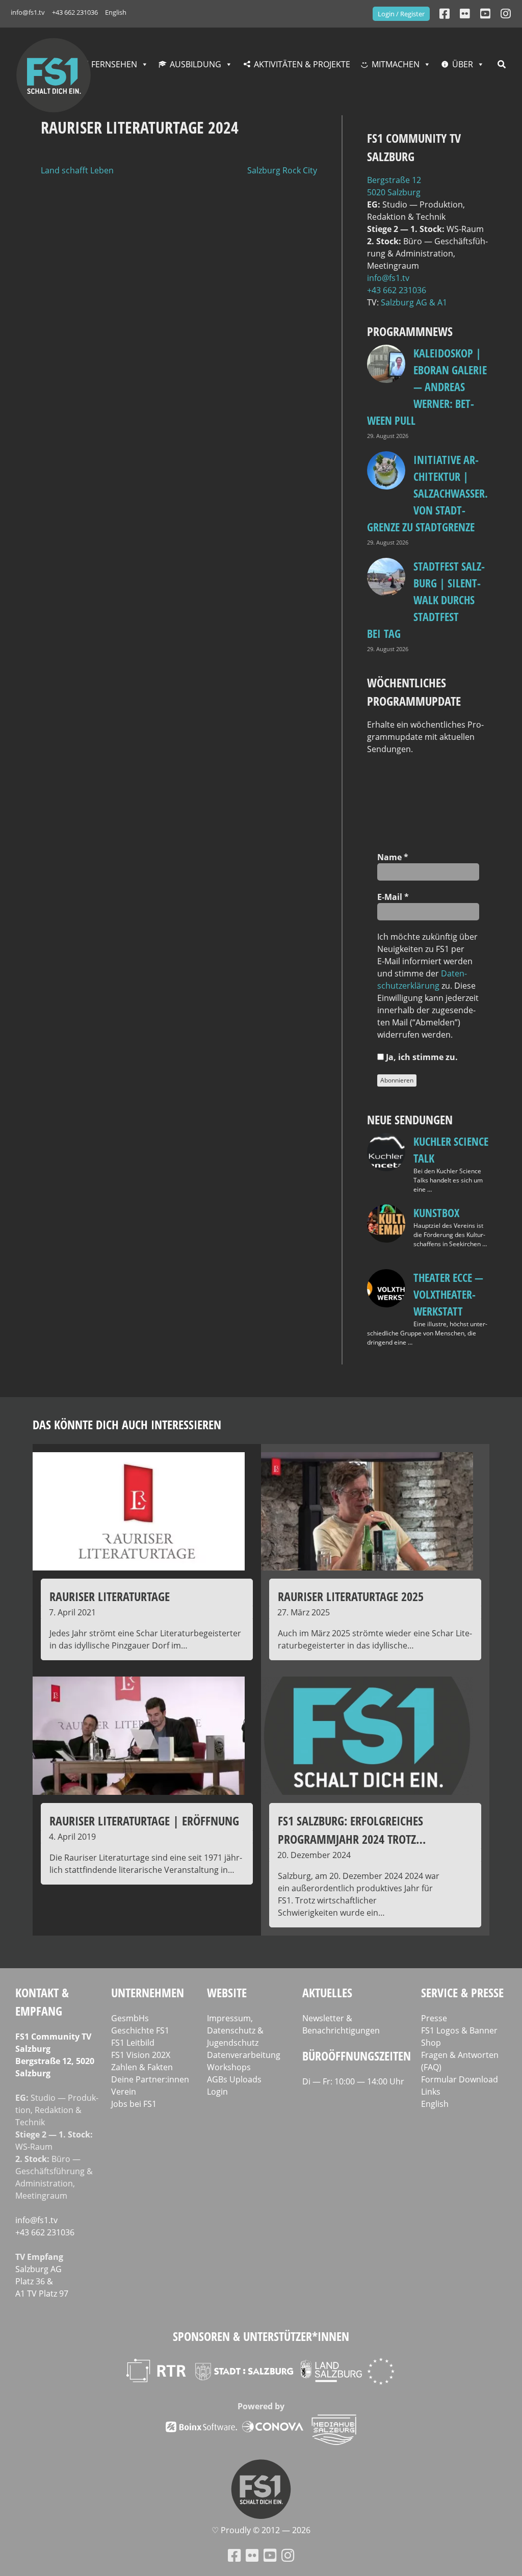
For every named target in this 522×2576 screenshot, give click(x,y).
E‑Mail (393, 897)
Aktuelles (327, 1992)
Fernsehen (114, 64)
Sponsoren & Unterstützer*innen (261, 2336)
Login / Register (401, 14)
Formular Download (460, 2079)
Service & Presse (462, 1992)
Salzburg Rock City (282, 170)
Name (393, 857)
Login (217, 2092)
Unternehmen (148, 1992)
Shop (431, 2043)
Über (463, 64)
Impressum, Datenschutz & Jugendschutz (235, 2030)
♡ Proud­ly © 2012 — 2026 (261, 2530)
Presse (434, 2018)
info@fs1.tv (28, 12)
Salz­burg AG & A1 (414, 302)
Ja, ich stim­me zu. (421, 1057)
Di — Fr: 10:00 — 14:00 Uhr (353, 2081)
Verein (124, 2092)
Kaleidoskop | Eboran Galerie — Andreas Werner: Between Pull (427, 387)
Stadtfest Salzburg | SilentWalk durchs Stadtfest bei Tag (426, 600)
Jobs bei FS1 (134, 2104)
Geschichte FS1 (140, 2030)
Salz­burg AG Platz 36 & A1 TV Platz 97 (42, 2281)
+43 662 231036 (75, 12)
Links (431, 2092)
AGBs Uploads (234, 2079)
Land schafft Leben (77, 170)
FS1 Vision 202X (141, 2055)
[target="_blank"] (506, 14)
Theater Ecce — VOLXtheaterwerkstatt (448, 1294)
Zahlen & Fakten (142, 2067)
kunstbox (436, 1213)
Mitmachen (396, 64)
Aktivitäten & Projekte (302, 64)
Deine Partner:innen (150, 2079)
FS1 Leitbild (133, 2043)
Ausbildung (195, 64)
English (116, 12)
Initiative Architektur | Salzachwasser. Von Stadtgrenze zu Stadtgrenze (427, 493)
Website (227, 1992)
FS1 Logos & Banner (459, 2030)
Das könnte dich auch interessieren (127, 1424)
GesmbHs (130, 2018)
